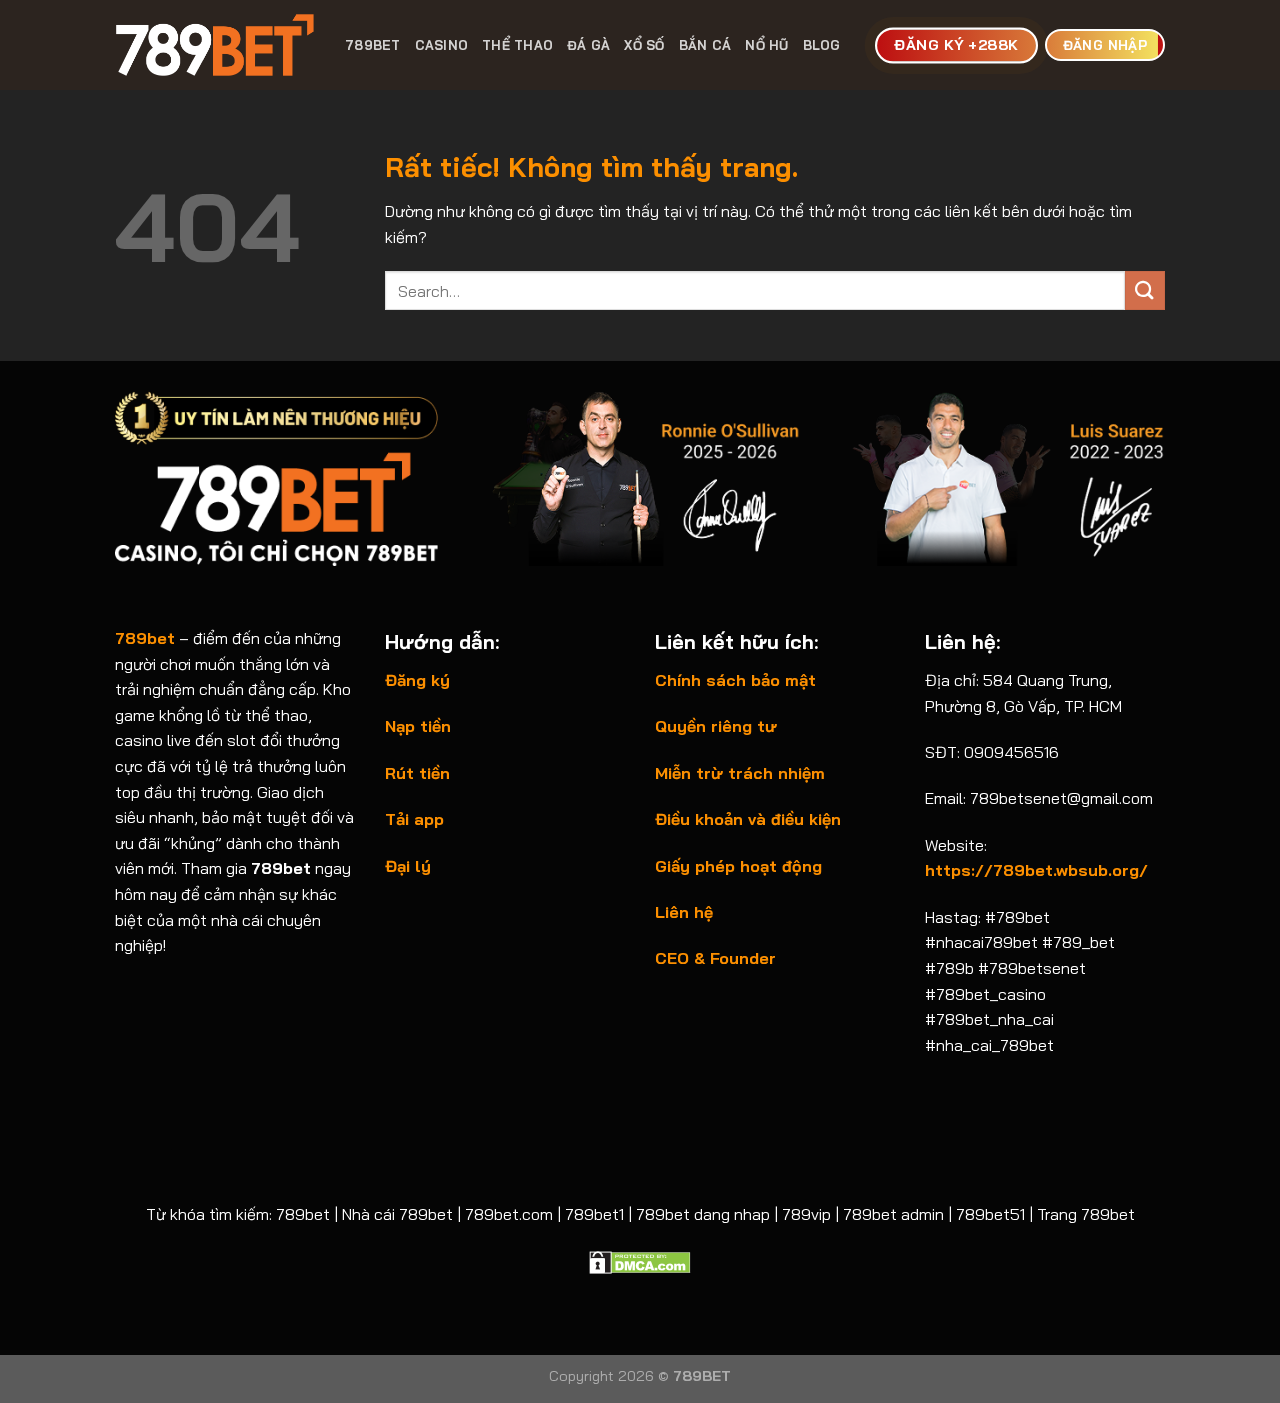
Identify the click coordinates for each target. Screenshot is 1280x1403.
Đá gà (588, 45)
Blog (822, 45)
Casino (442, 45)
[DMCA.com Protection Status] (640, 1260)
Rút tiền (417, 773)
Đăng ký (417, 680)
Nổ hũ (766, 45)
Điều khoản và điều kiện (748, 819)
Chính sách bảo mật (735, 680)
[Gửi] (1145, 290)
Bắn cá (705, 45)
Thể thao (517, 45)
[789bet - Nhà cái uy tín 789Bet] (215, 45)
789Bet (373, 45)
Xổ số (644, 45)
